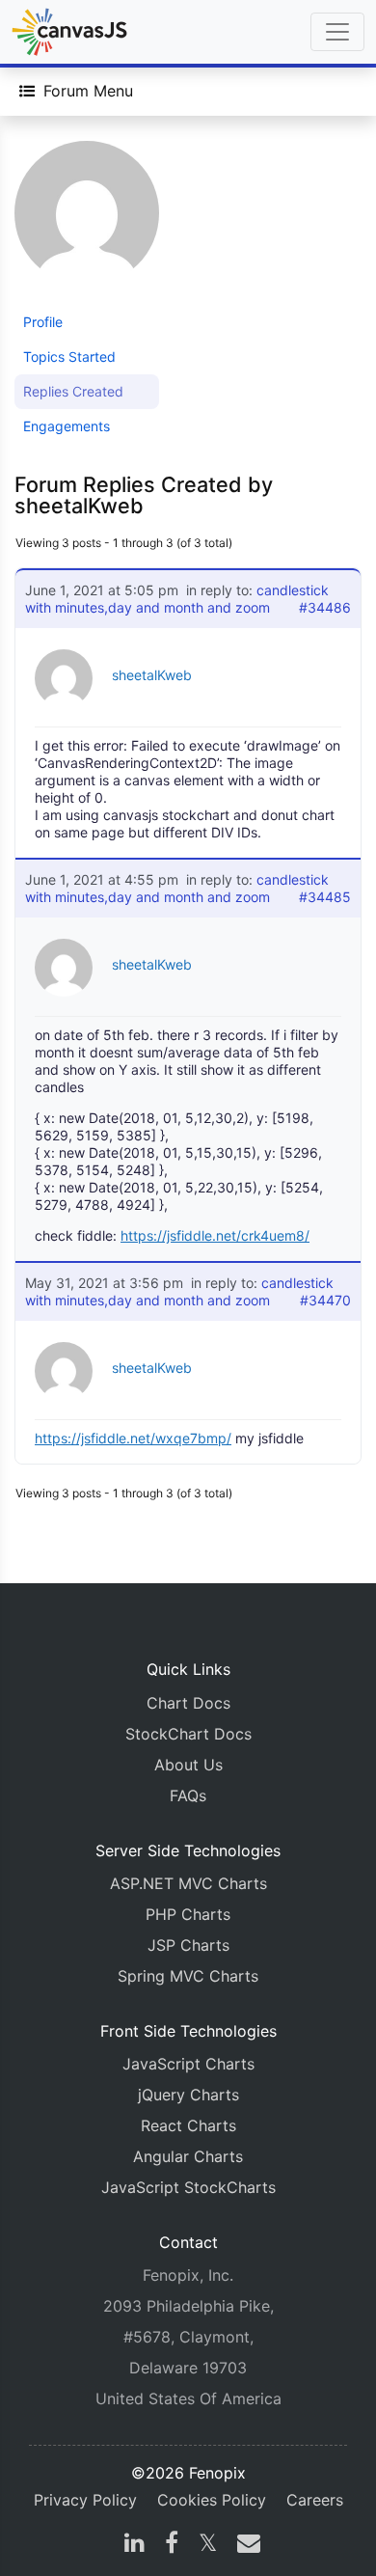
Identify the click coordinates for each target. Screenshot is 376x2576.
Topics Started (69, 356)
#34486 (325, 607)
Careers (315, 2500)
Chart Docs (188, 1703)
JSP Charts (188, 1945)
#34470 (325, 1300)
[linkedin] (134, 2545)
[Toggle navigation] (337, 32)
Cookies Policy (212, 2500)
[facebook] (172, 2545)
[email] (245, 2545)
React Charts (188, 2125)
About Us (188, 1765)
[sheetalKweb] (87, 221)
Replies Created (73, 391)
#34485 (325, 897)
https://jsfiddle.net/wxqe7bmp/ (133, 1438)
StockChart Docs (188, 1734)
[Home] (69, 32)
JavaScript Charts (188, 2064)
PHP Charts (188, 1914)
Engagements (67, 426)
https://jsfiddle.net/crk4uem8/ (215, 1235)
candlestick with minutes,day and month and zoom (177, 599)
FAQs (188, 1795)
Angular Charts (188, 2156)
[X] (208, 2545)
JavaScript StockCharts (188, 2187)
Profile (43, 322)
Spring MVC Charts (188, 1976)
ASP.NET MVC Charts (188, 1883)
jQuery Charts (188, 2095)
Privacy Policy (85, 2500)
